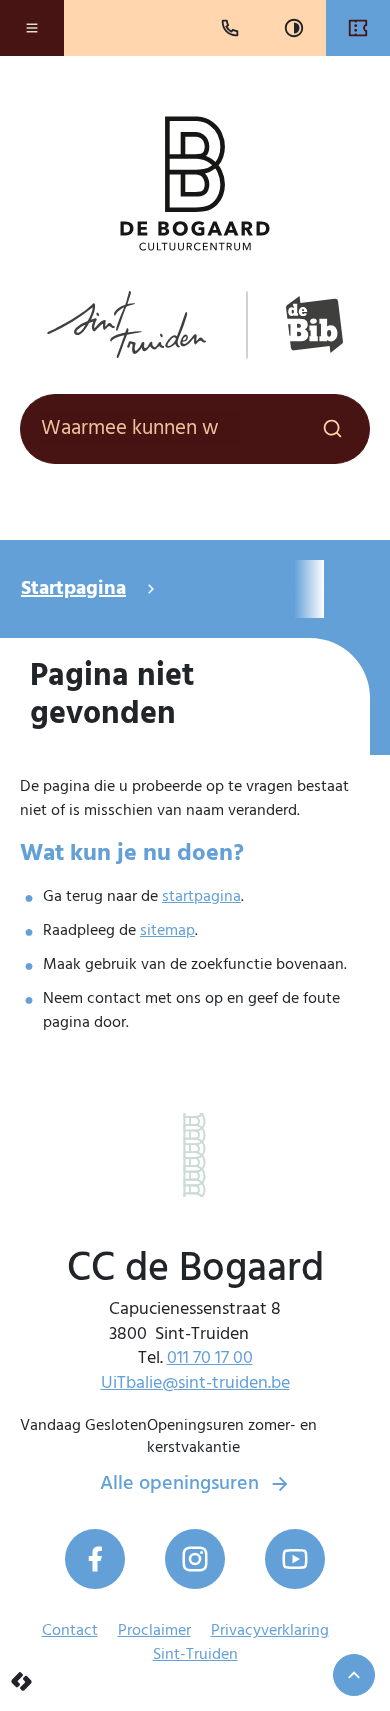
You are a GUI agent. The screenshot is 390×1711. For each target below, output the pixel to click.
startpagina (201, 897)
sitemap (167, 931)
